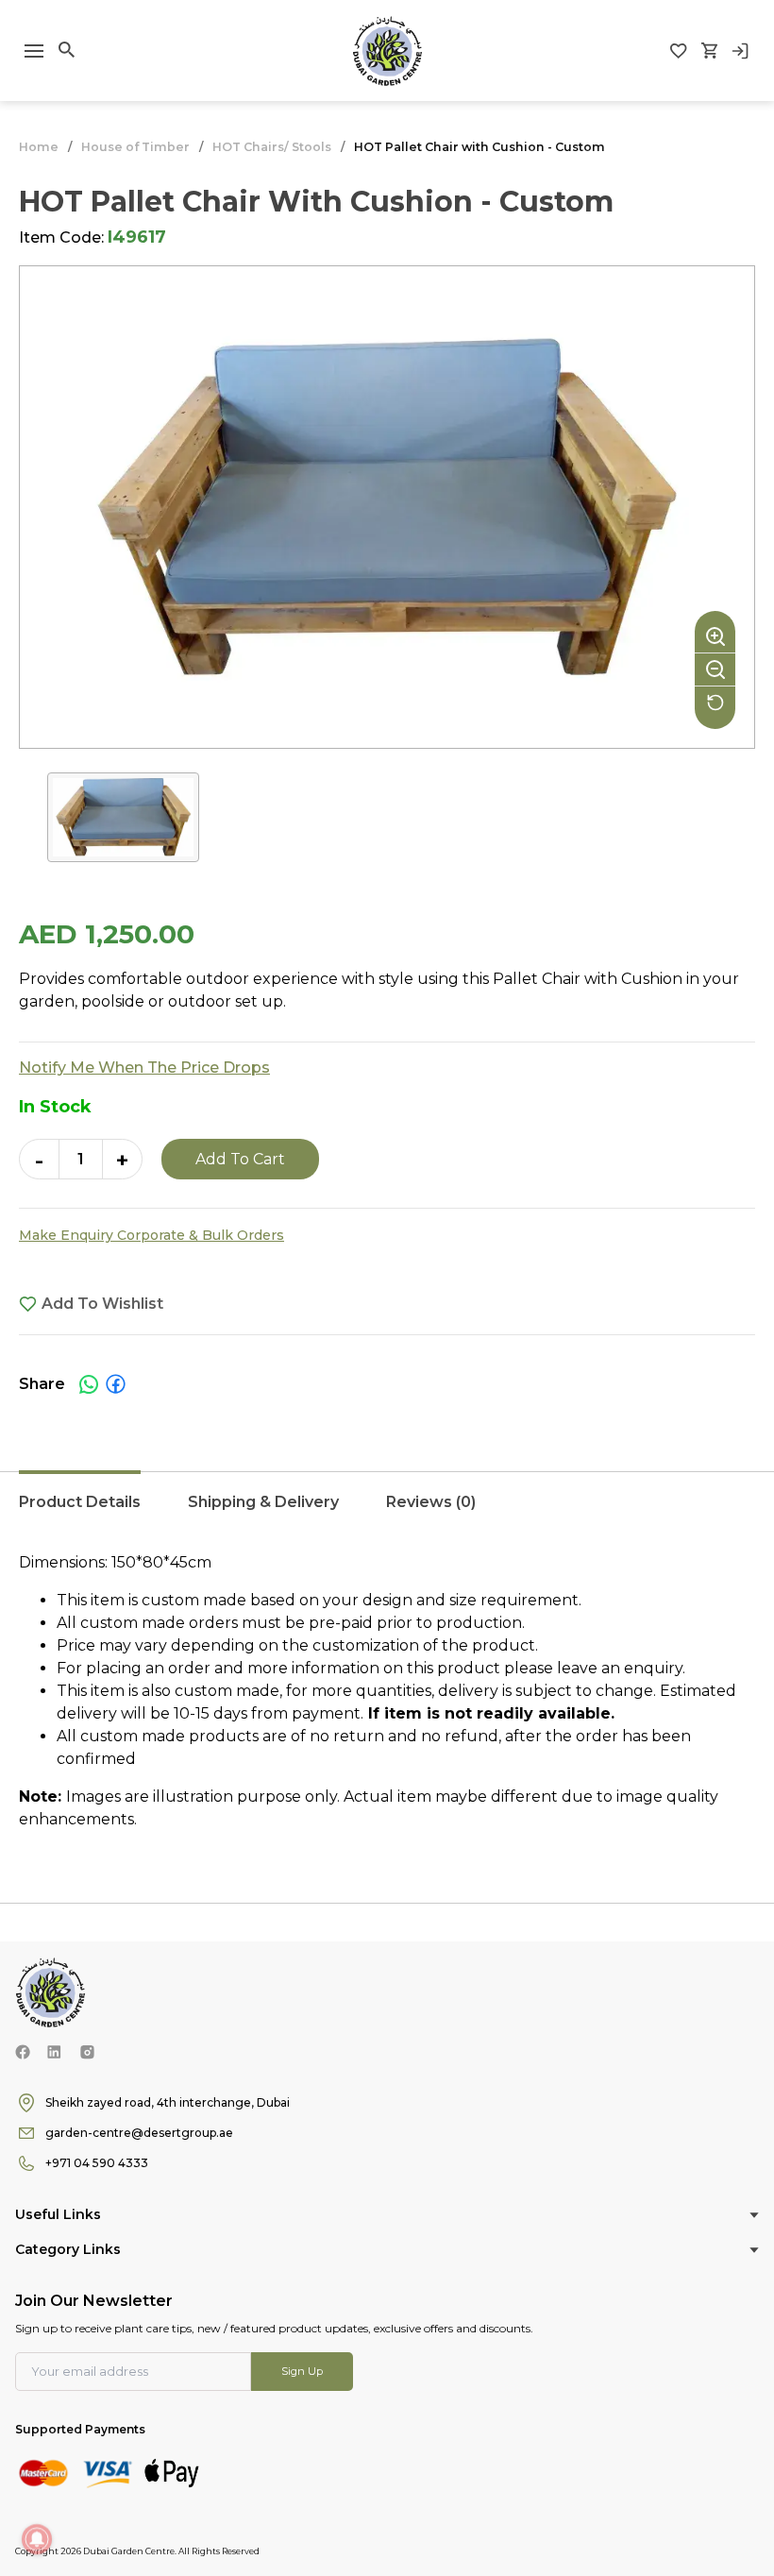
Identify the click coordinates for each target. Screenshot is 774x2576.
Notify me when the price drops (144, 1068)
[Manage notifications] (37, 2539)
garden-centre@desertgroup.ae (139, 2133)
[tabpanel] (387, 1691)
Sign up (302, 2371)
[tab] (80, 1512)
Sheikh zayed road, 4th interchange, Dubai (168, 2102)
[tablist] (387, 1512)
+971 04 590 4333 (97, 2163)
